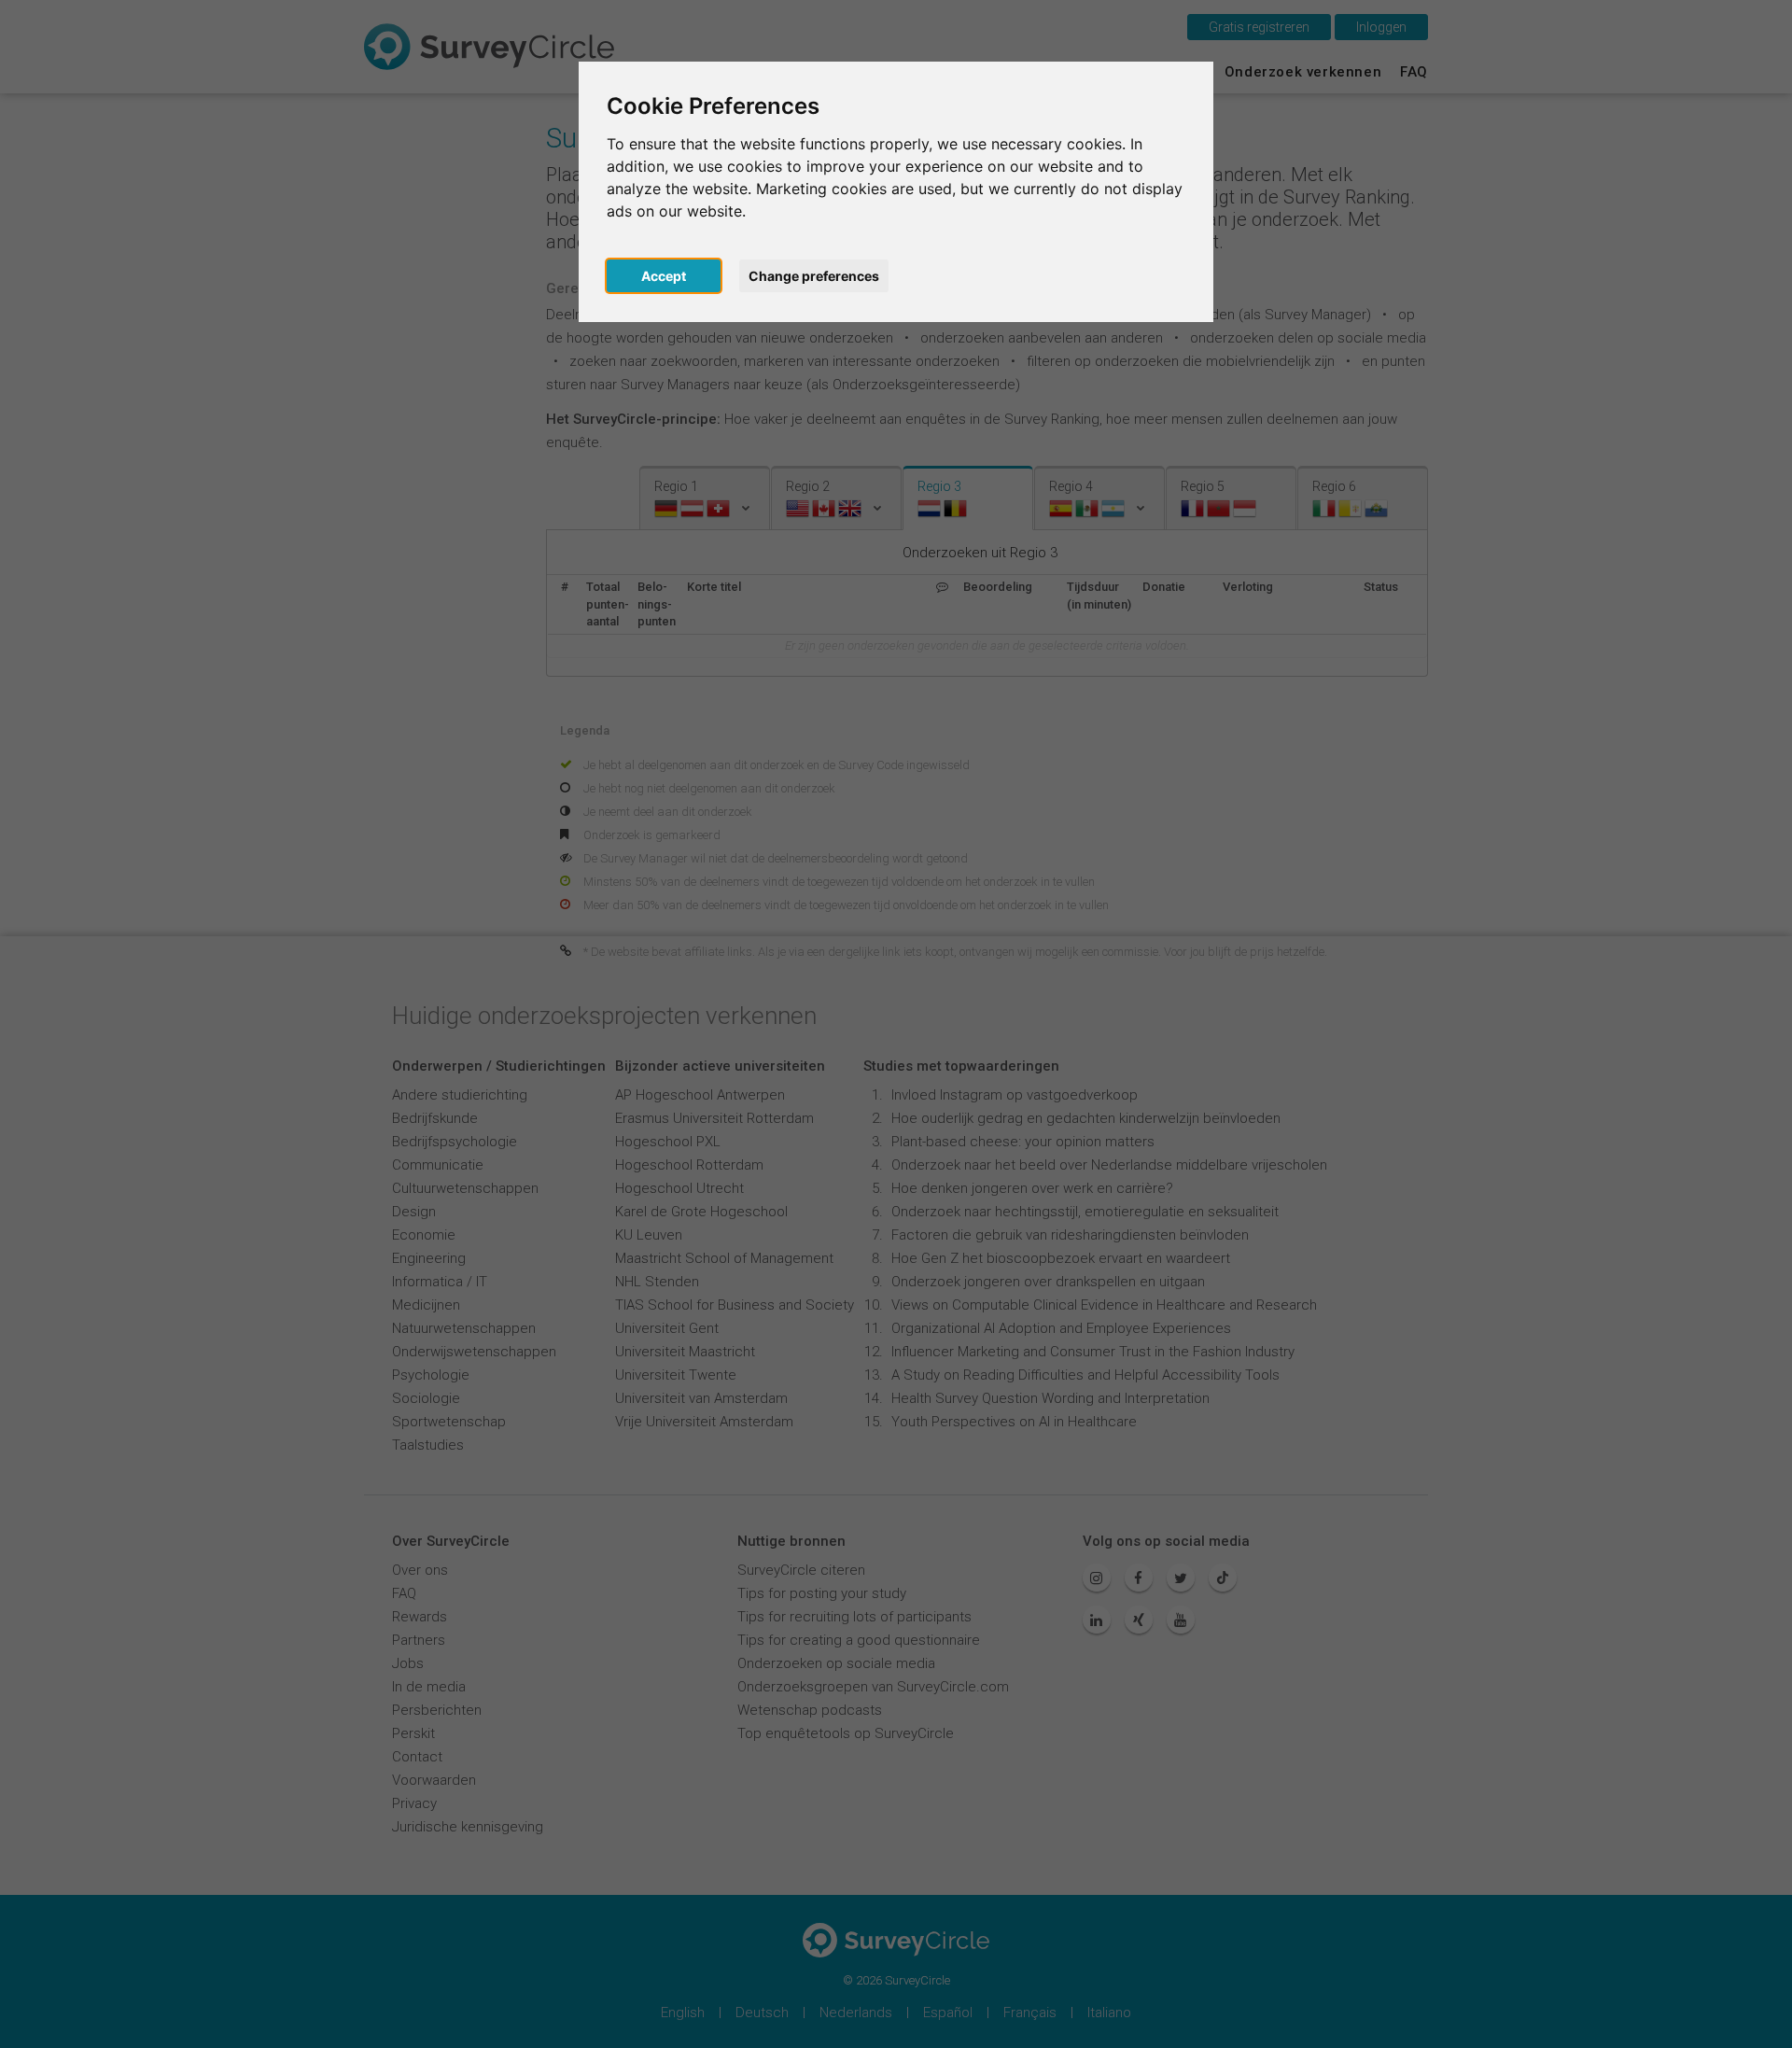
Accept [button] (664, 276)
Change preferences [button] (814, 276)
